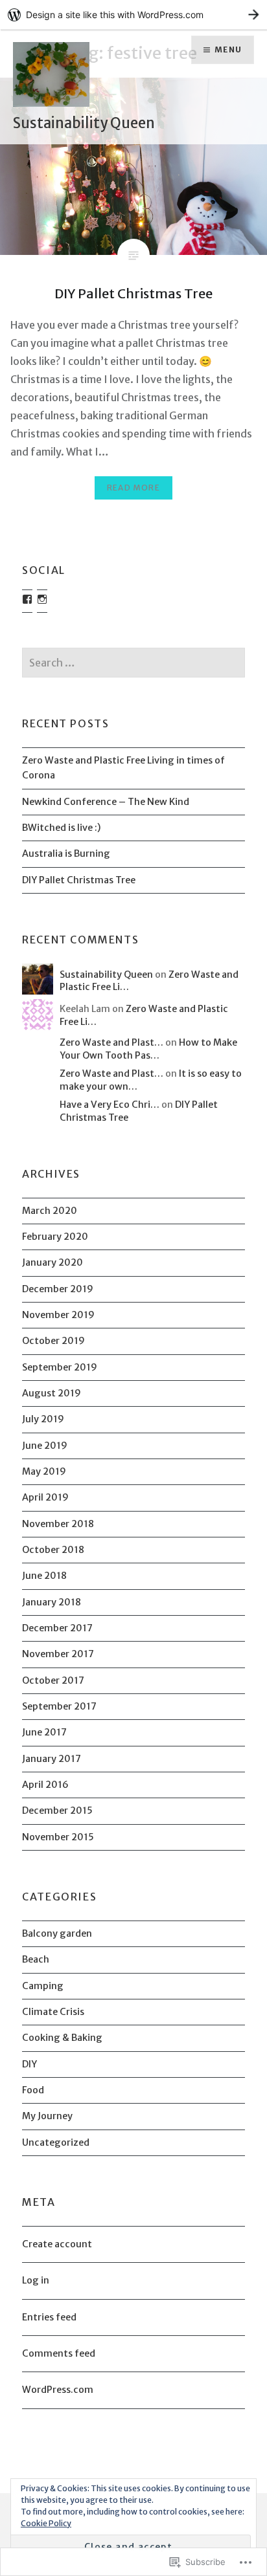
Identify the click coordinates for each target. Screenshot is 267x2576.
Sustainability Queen (84, 123)
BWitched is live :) (62, 828)
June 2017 (44, 1732)
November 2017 (58, 1654)
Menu (228, 50)
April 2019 (45, 1497)
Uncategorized (56, 2142)
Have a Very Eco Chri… (110, 1105)
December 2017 (57, 1628)
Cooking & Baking (62, 2038)
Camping (43, 1986)
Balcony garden (57, 1933)
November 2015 (58, 1837)
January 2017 (52, 1759)
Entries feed (49, 2317)
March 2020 (50, 1211)
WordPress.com (58, 2390)
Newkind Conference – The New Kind (106, 802)
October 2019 (53, 1341)
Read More (133, 488)
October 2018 (53, 1550)
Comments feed (59, 2353)
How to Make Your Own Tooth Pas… (148, 1049)
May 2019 (44, 1471)
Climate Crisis (53, 2012)
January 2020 (52, 1262)
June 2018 (44, 1576)
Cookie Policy (46, 2523)
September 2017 (59, 1706)
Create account (57, 2244)
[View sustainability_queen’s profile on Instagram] (42, 599)
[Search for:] (133, 663)
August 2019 (52, 1393)
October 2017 (53, 1680)
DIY (29, 2064)
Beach (36, 1959)
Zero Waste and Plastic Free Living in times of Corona (123, 768)
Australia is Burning (66, 853)
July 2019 (43, 1419)
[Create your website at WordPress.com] (133, 15)
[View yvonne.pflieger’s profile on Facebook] (27, 599)
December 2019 (58, 1289)
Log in (36, 2280)
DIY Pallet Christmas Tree (79, 880)
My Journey (47, 2116)
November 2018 (58, 1524)
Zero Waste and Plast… (111, 1042)
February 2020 (55, 1237)
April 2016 (45, 1785)
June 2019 (45, 1446)
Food (33, 2090)
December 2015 (57, 1811)
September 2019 (60, 1367)
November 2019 (58, 1315)
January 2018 (52, 1602)
